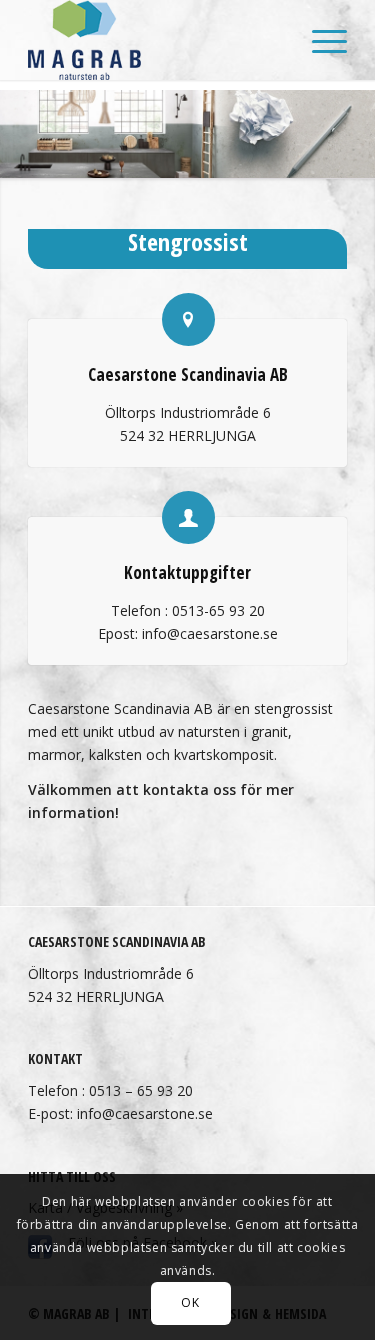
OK (190, 1302)
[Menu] (319, 40)
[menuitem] (319, 40)
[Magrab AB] (155, 40)
